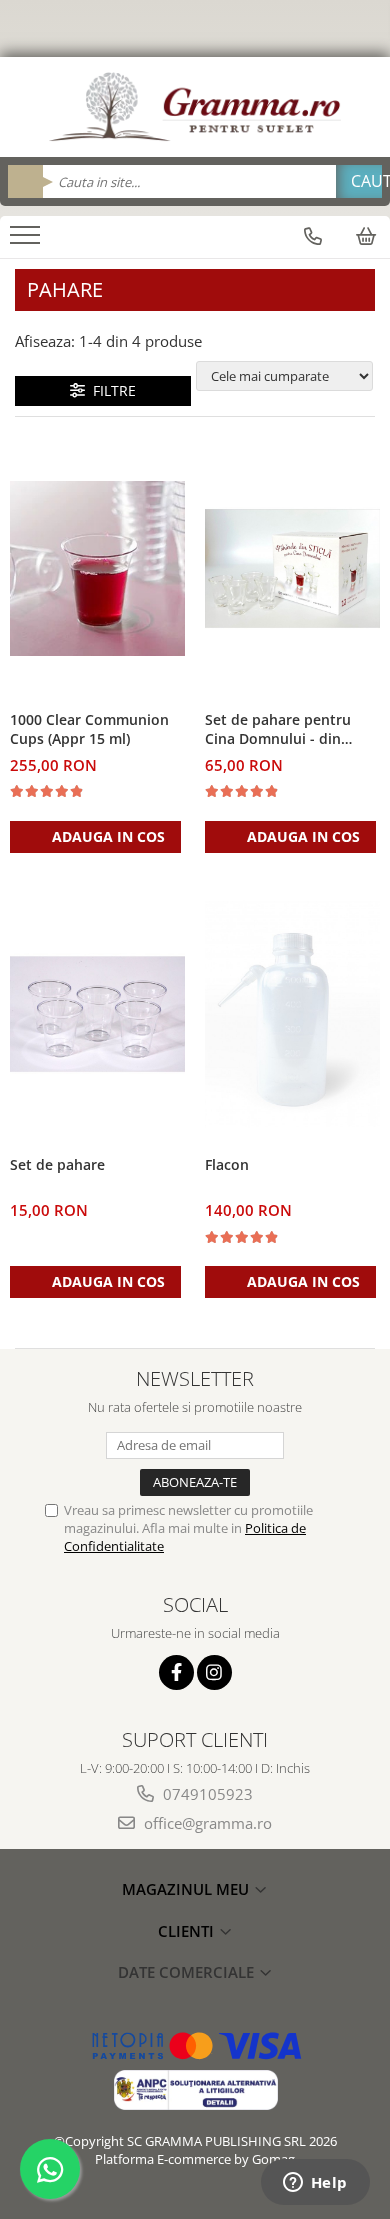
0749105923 (206, 1794)
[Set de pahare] (97, 1014)
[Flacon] (292, 1014)
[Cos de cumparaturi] (366, 236)
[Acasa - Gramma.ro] (195, 107)
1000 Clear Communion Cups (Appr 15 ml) (89, 729)
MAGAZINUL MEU (187, 1889)
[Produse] (27, 241)
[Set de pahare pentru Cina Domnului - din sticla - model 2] (292, 568)
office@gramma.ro (206, 1823)
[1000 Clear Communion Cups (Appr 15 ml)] (97, 568)
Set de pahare (57, 1164)
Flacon (227, 1164)
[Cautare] (359, 181)
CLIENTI (188, 1931)
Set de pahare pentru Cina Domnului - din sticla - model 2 (278, 730)
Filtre (110, 390)
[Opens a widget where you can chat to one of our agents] (315, 2184)
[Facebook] (176, 1672)
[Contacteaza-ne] (313, 236)
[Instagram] (214, 1672)
